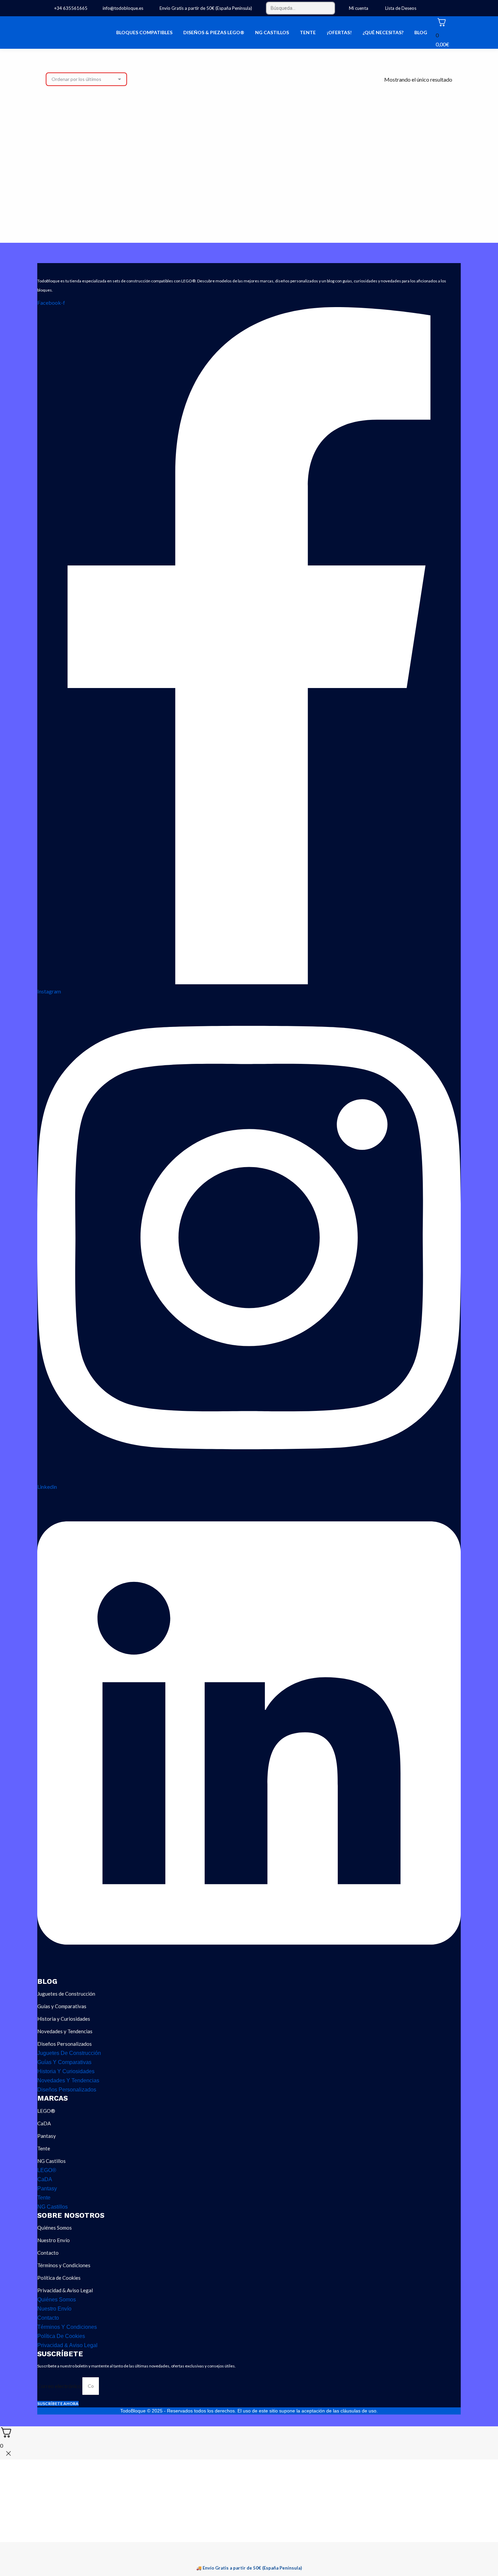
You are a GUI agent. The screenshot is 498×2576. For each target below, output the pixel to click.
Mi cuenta (359, 8)
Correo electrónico (60, 2386)
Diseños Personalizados (65, 2044)
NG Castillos (51, 2161)
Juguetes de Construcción (66, 1994)
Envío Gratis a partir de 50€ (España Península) (205, 8)
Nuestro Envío (54, 2240)
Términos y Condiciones (64, 2265)
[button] (127, 178)
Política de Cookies (59, 2278)
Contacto (48, 2253)
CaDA (44, 2123)
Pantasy (47, 2136)
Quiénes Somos (55, 2228)
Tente (44, 2148)
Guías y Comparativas (62, 2006)
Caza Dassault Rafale (91, 197)
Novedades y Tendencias (65, 2031)
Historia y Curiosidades (64, 2019)
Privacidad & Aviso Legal (65, 2290)
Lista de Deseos (401, 8)
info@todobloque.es (123, 8)
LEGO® (46, 2111)
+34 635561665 (71, 8)
